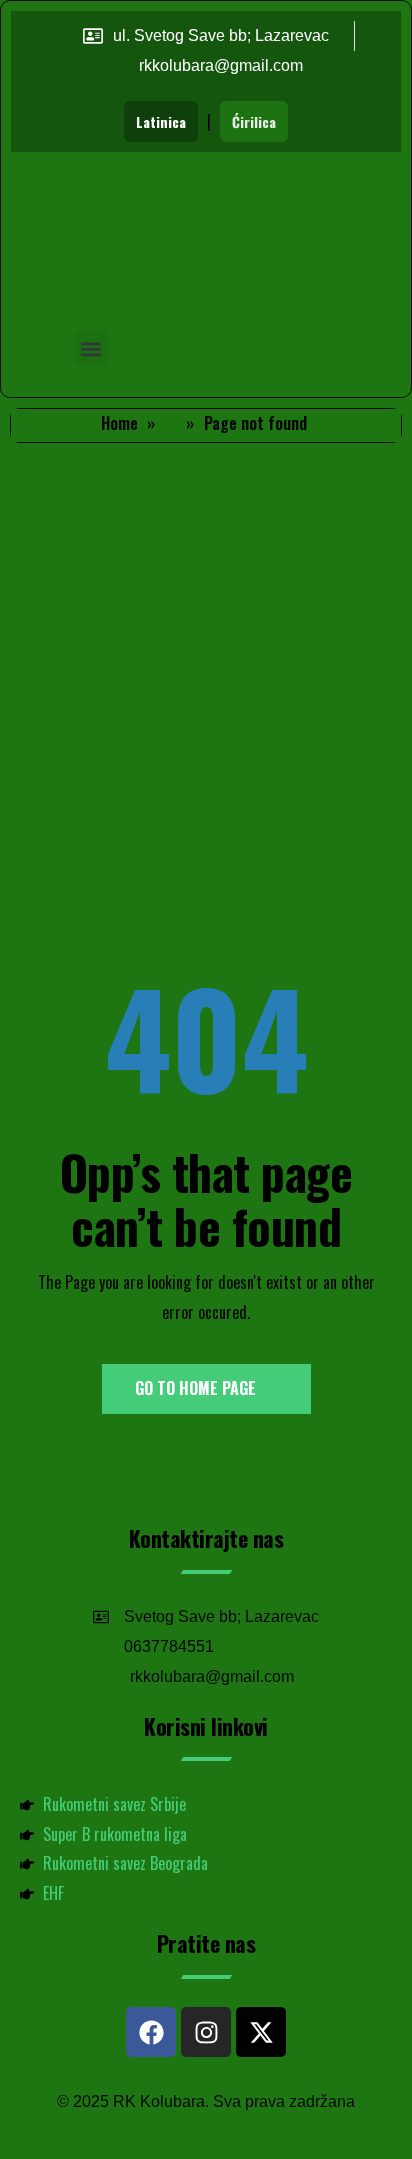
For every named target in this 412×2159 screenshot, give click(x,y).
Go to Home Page (197, 1388)
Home (119, 423)
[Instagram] (206, 2032)
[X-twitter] (261, 2032)
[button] (91, 348)
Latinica (161, 121)
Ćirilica (254, 121)
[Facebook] (151, 2032)
